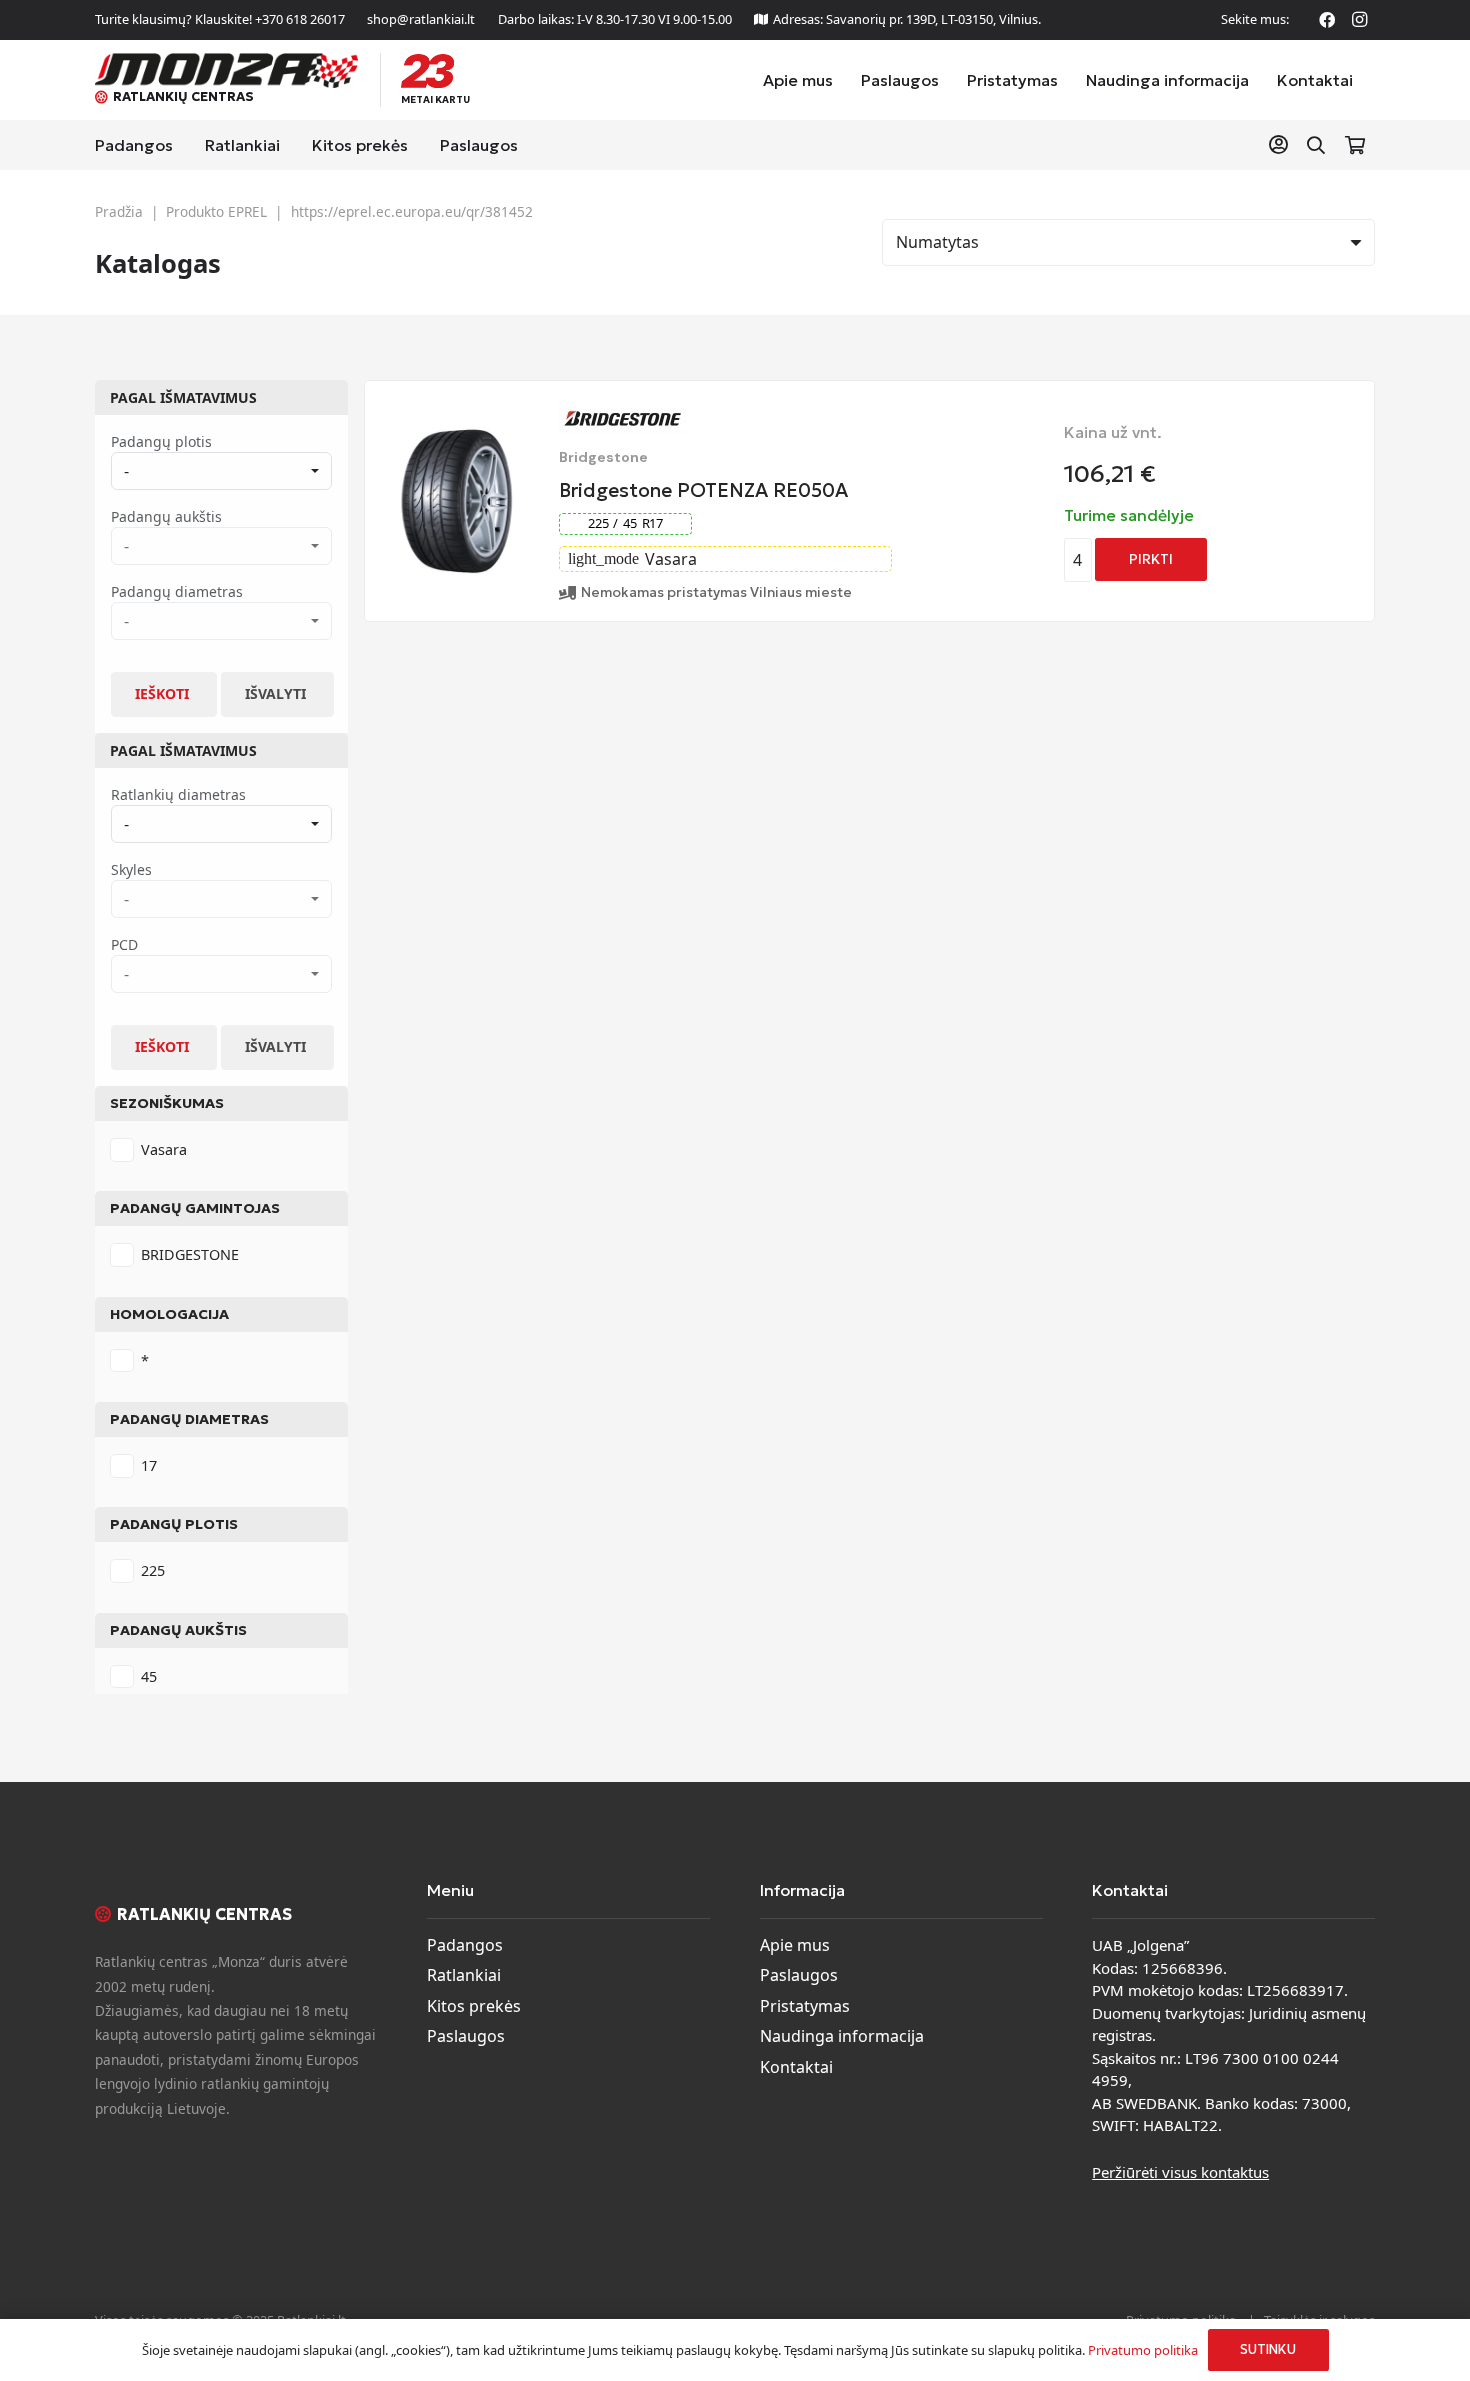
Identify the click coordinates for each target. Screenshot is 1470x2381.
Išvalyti (275, 693)
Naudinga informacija (842, 2036)
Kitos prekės (474, 2006)
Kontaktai (796, 2067)
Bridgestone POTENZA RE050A (703, 490)
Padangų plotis (174, 1524)
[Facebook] (1327, 20)
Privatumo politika (1143, 2350)
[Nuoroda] (1282, 144)
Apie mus (795, 1945)
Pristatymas (805, 2006)
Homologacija (169, 1314)
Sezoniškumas (167, 1103)
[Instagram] (1359, 20)
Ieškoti (162, 693)
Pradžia (119, 211)
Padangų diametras (189, 1419)
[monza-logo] (226, 70)
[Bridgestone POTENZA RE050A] (457, 440)
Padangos (465, 1945)
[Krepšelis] (1355, 145)
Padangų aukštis (178, 1630)
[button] (1316, 145)
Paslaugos (466, 2036)
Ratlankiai (464, 1975)
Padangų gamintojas (195, 1208)
